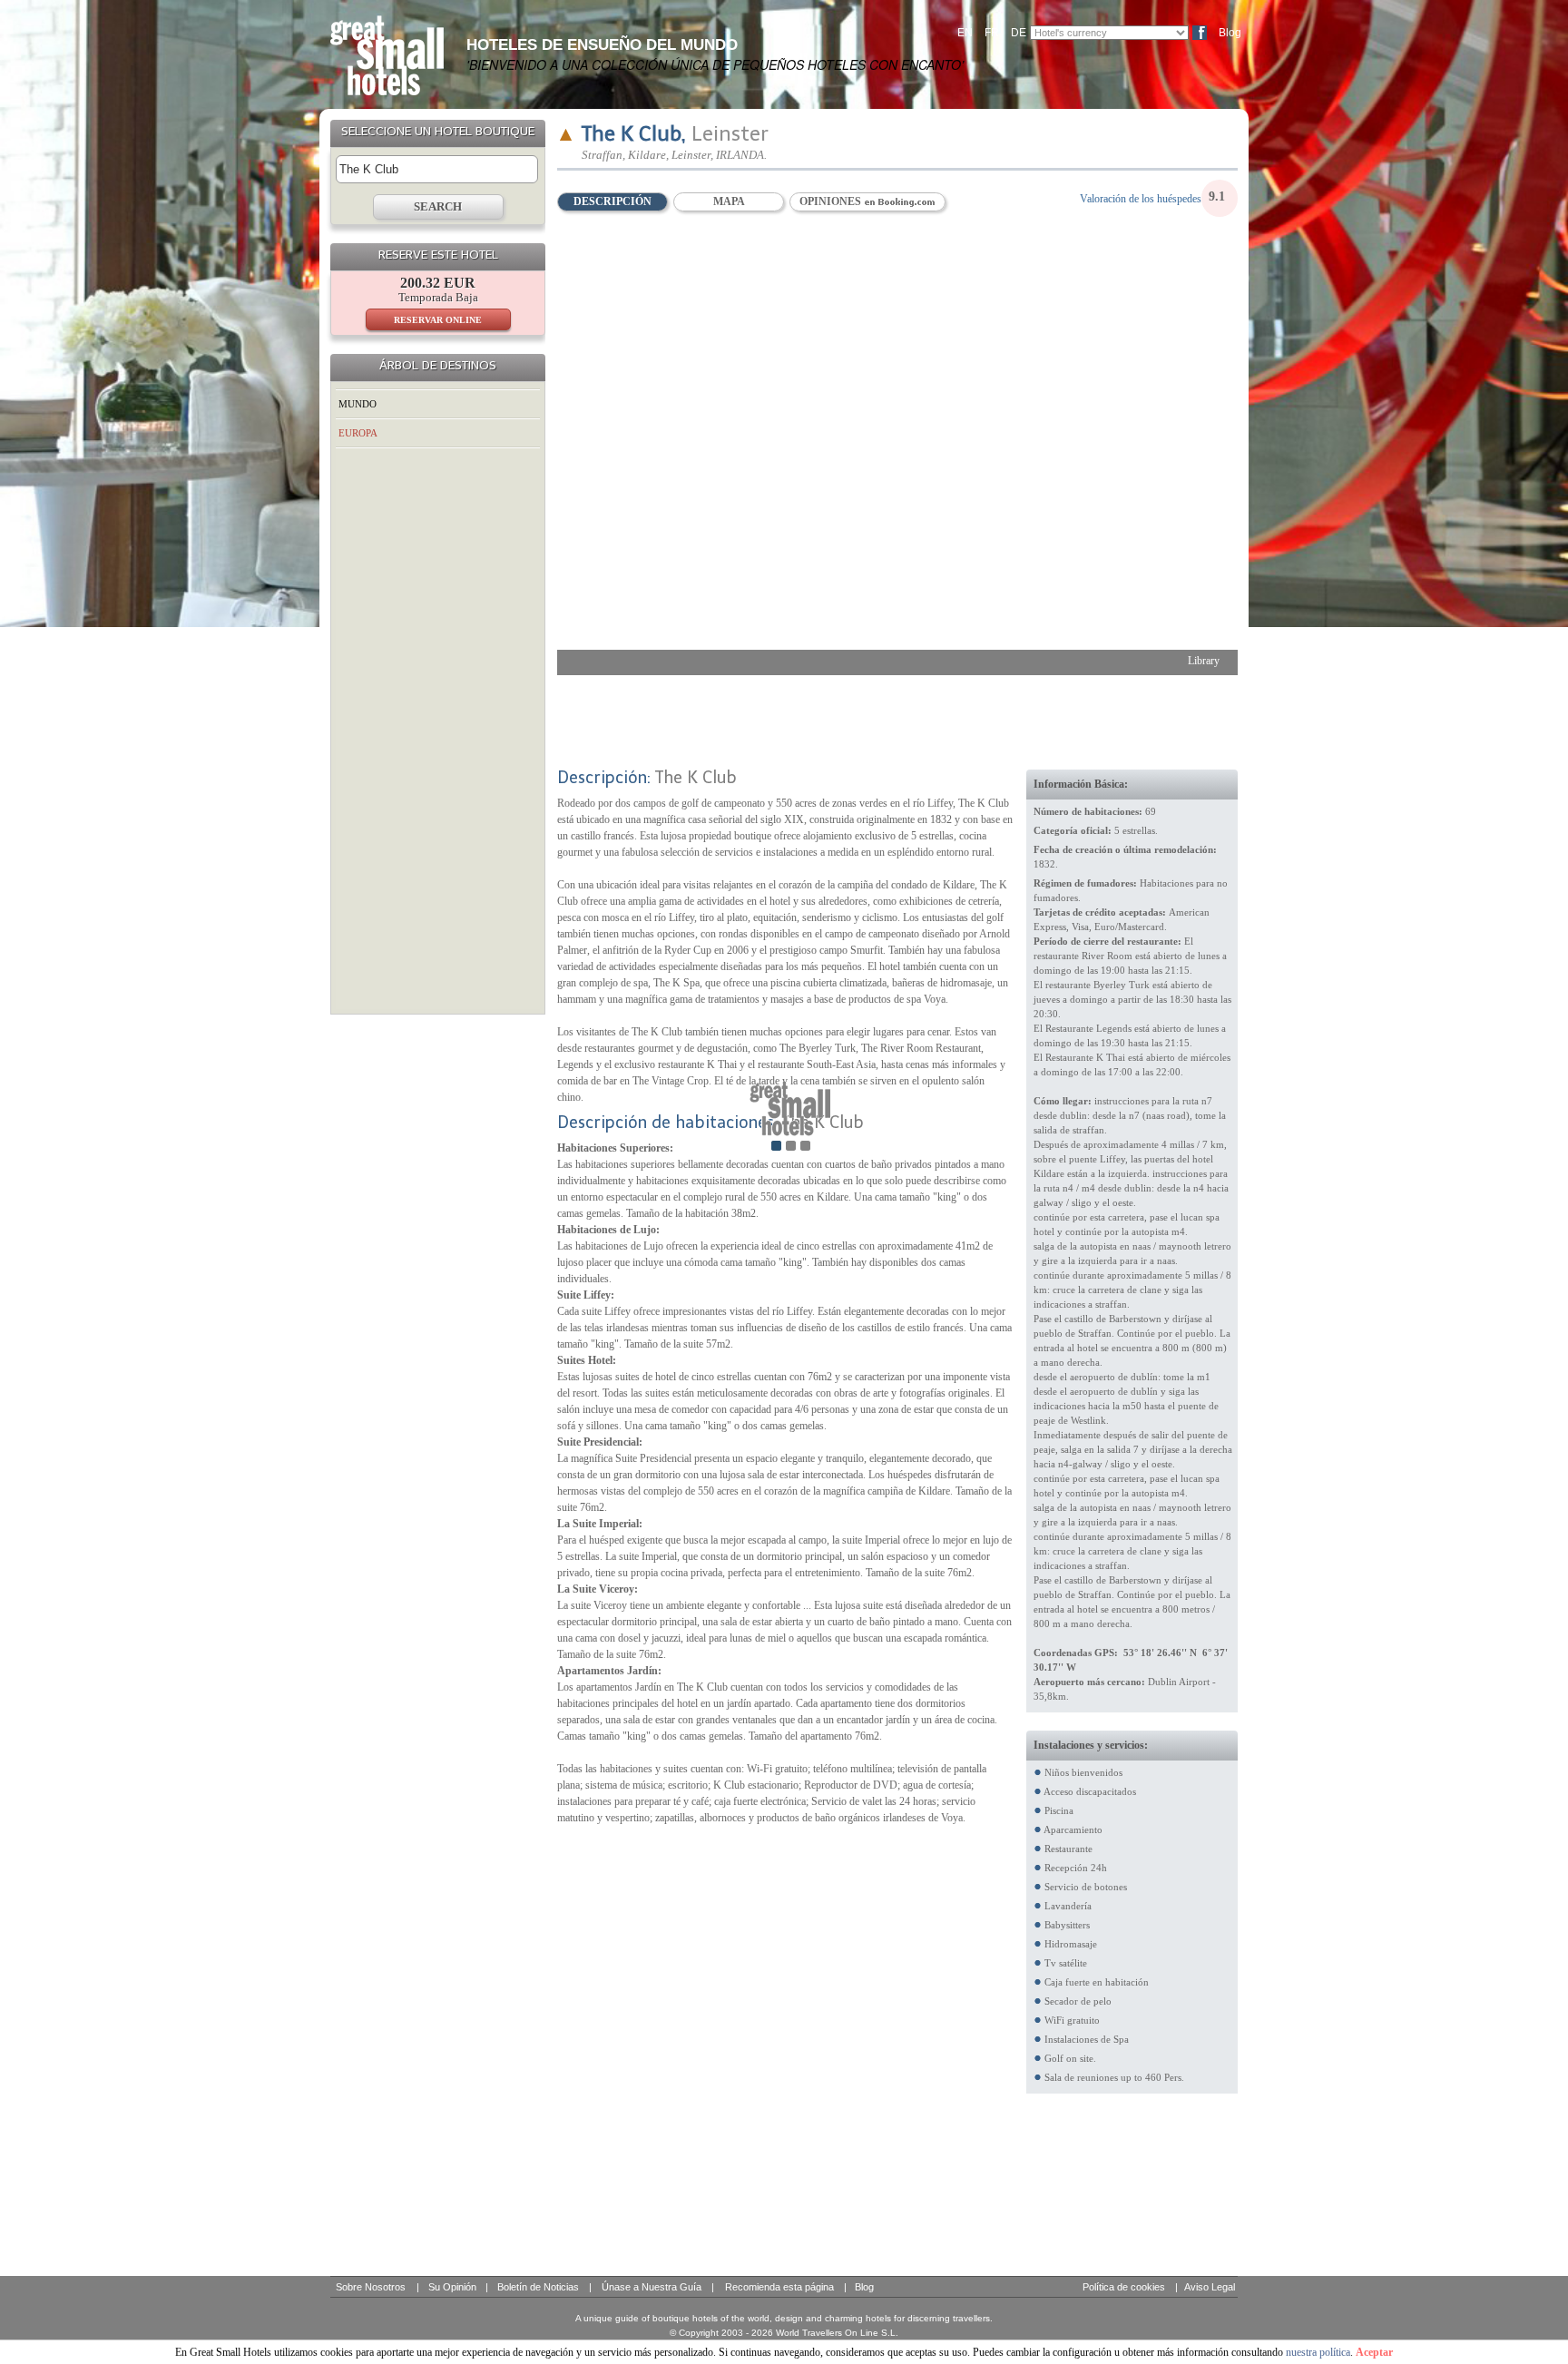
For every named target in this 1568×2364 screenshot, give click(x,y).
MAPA (729, 201)
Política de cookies (1124, 2287)
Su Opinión (452, 2287)
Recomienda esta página (779, 2287)
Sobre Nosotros (371, 2287)
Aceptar (1374, 2352)
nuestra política (1318, 2352)
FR (992, 33)
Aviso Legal (1210, 2287)
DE (1019, 33)
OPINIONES (832, 201)
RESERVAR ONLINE (438, 320)
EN (965, 33)
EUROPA (358, 433)
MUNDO (358, 404)
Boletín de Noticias (538, 2287)
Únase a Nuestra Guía (652, 2287)
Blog (1230, 33)
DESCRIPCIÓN (612, 201)
